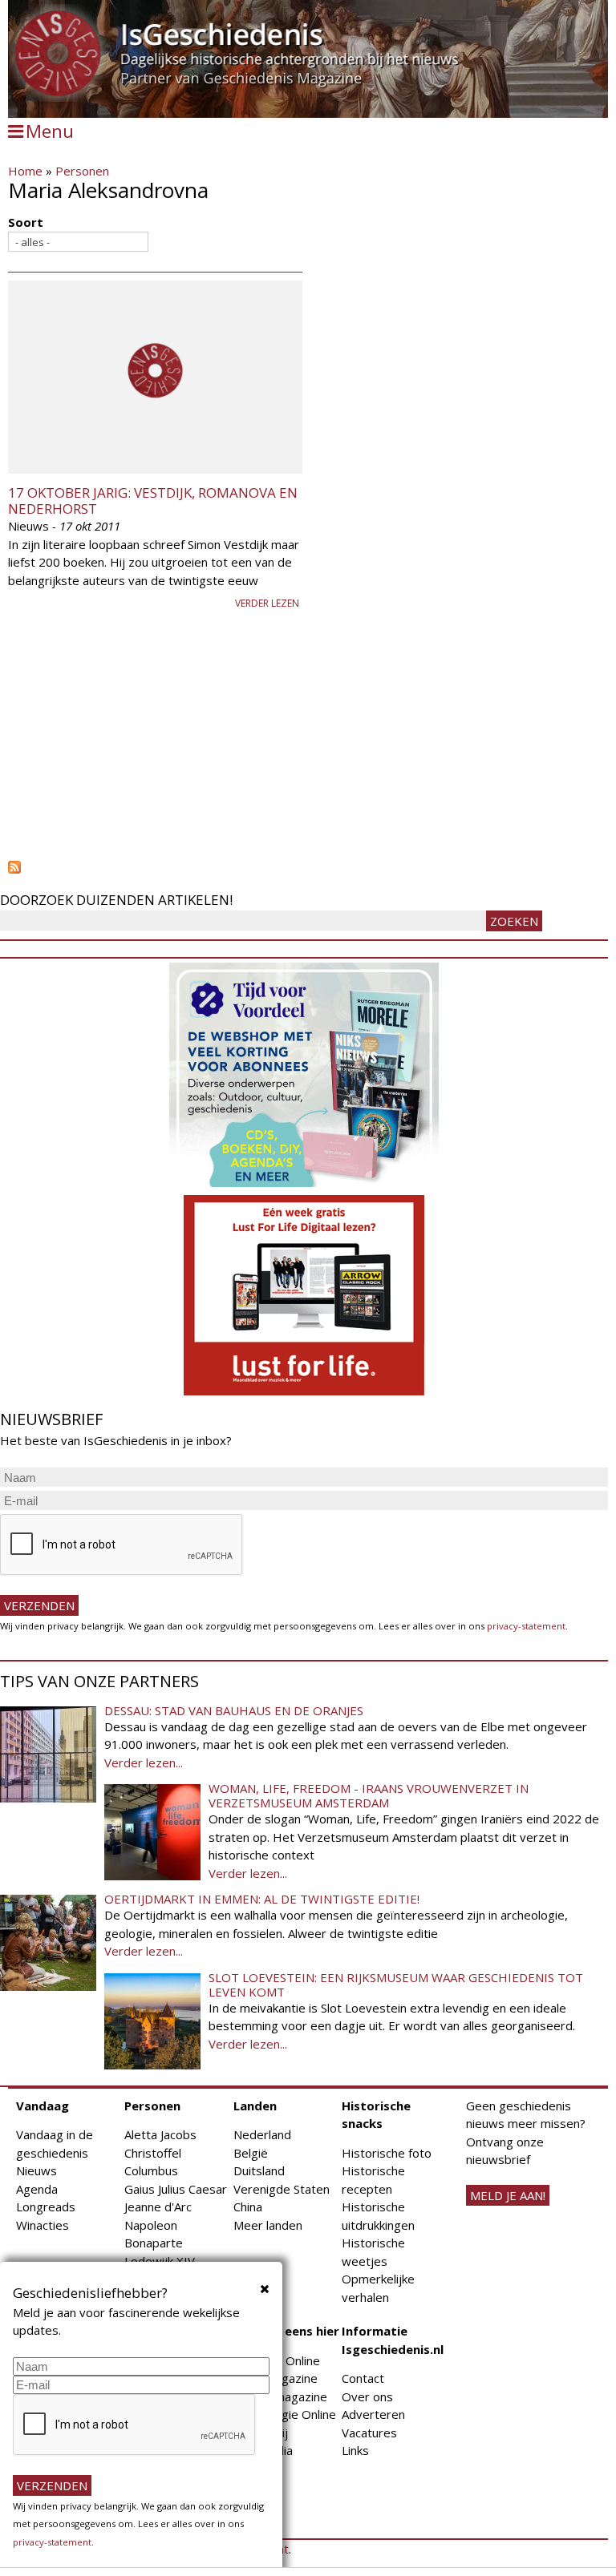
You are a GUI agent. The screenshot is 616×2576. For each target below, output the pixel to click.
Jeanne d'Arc (158, 2207)
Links (355, 2450)
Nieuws (36, 2170)
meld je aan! (508, 2195)
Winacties (43, 2225)
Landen (255, 2106)
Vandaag (43, 2106)
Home (25, 171)
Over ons (367, 2396)
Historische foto (387, 2153)
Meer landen (268, 2225)
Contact (363, 2378)
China (248, 2207)
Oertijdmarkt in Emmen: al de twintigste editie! (262, 1899)
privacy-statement (526, 1626)
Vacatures (369, 2433)
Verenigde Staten (282, 2189)
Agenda (37, 2189)
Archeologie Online (285, 2414)
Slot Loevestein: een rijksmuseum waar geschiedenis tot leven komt (396, 1984)
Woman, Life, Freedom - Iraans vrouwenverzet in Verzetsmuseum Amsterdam (369, 1795)
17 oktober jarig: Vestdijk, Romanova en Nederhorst (153, 501)
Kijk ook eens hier (286, 2331)
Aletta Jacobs (160, 2134)
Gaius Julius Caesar (176, 2189)
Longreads (46, 2207)
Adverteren (373, 2414)
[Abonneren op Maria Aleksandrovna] (308, 867)
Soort (26, 222)
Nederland (262, 2134)
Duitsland (259, 2170)
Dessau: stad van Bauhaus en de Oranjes (234, 1710)
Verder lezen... (144, 1762)
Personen (82, 171)
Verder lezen (267, 603)
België (251, 2153)
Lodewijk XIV (160, 2261)
